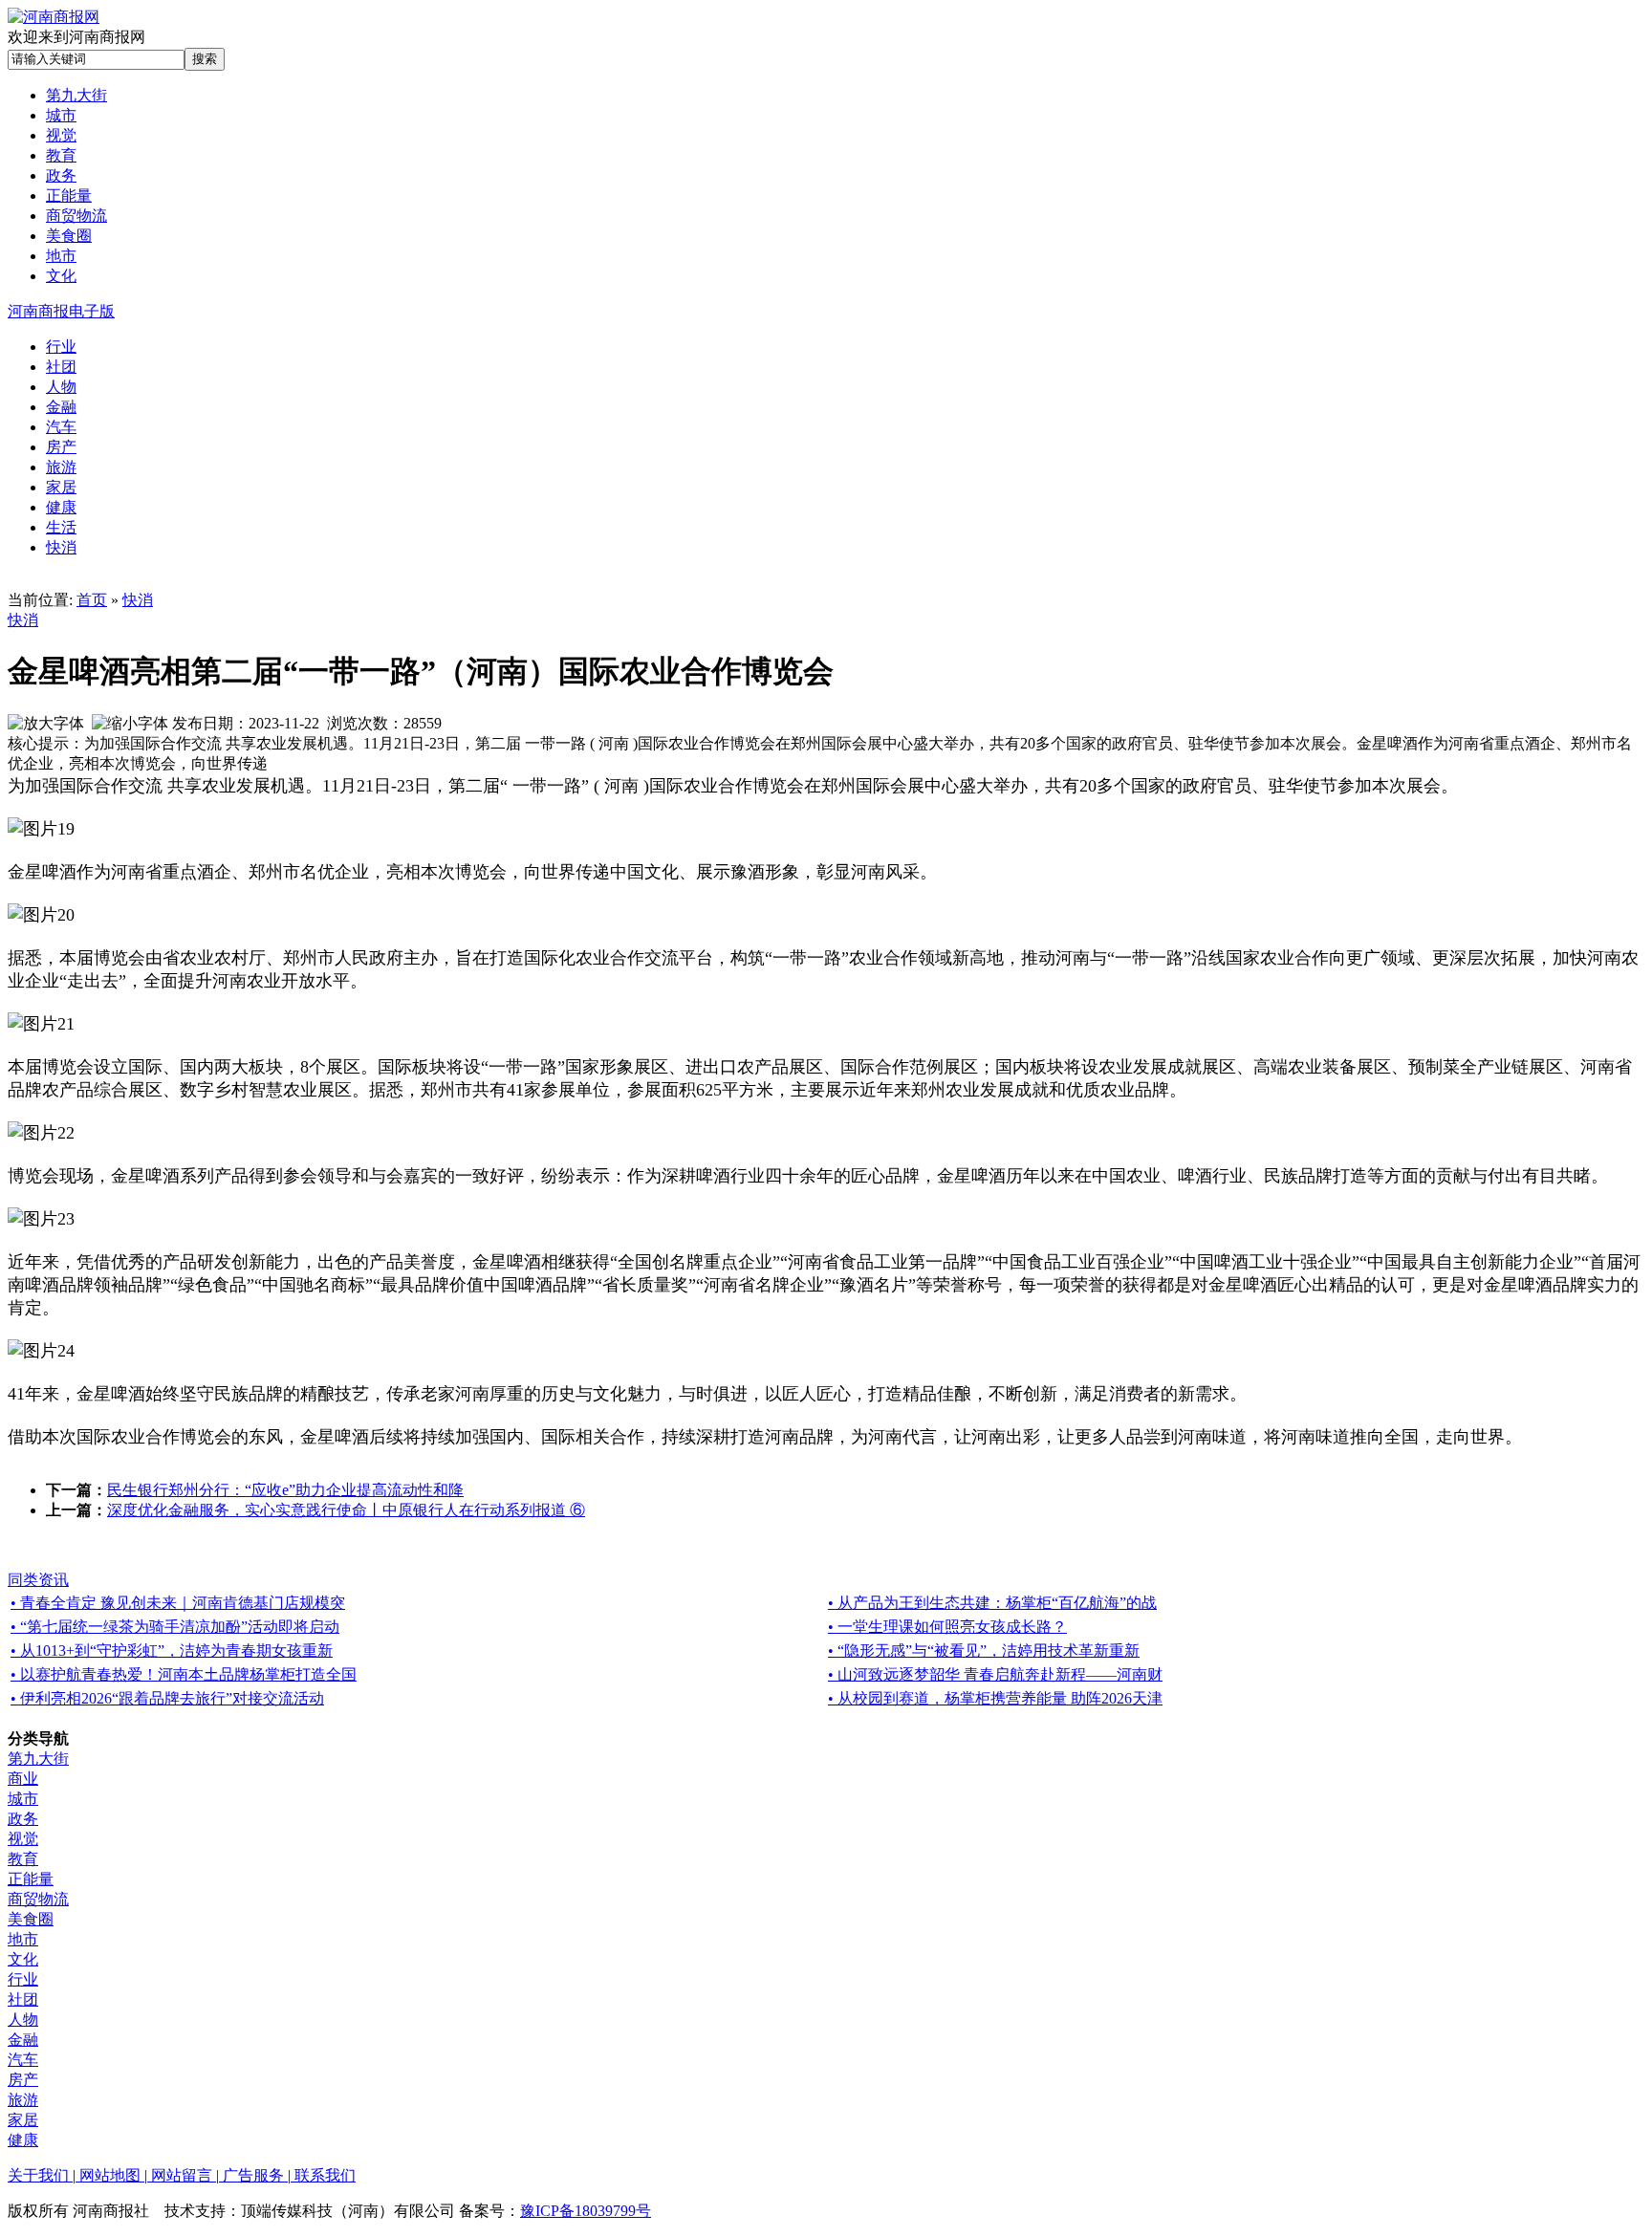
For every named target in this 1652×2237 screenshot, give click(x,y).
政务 (23, 1819)
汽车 (23, 2060)
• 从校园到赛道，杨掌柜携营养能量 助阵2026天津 (995, 1698)
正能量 (31, 1879)
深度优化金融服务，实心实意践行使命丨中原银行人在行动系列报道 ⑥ (346, 1510)
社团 (23, 1999)
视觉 (23, 1839)
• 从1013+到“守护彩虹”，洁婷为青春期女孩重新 (172, 1651)
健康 (23, 2140)
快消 (138, 600)
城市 (23, 1799)
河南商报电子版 (61, 311)
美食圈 (31, 1919)
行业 (23, 1979)
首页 (92, 600)
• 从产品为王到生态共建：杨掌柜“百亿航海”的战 (992, 1603)
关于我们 (40, 2175)
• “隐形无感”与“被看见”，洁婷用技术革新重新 (984, 1651)
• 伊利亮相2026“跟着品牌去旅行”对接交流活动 (167, 1698)
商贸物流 (38, 1899)
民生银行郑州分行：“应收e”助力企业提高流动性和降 (285, 1490)
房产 (23, 2080)
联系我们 (323, 2175)
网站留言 (182, 2175)
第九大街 (38, 1759)
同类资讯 (38, 1580)
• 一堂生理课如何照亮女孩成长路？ (947, 1627)
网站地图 (110, 2175)
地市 (23, 1939)
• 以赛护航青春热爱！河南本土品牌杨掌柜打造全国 (184, 1674)
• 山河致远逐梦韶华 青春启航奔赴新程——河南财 (995, 1674)
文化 (23, 1959)
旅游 (23, 2100)
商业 (23, 1779)
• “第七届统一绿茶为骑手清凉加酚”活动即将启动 (175, 1627)
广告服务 (253, 2175)
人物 (23, 2020)
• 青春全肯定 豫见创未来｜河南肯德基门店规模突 (178, 1603)
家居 (23, 2120)
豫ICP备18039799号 (586, 2211)
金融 (23, 2040)
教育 (23, 1859)
